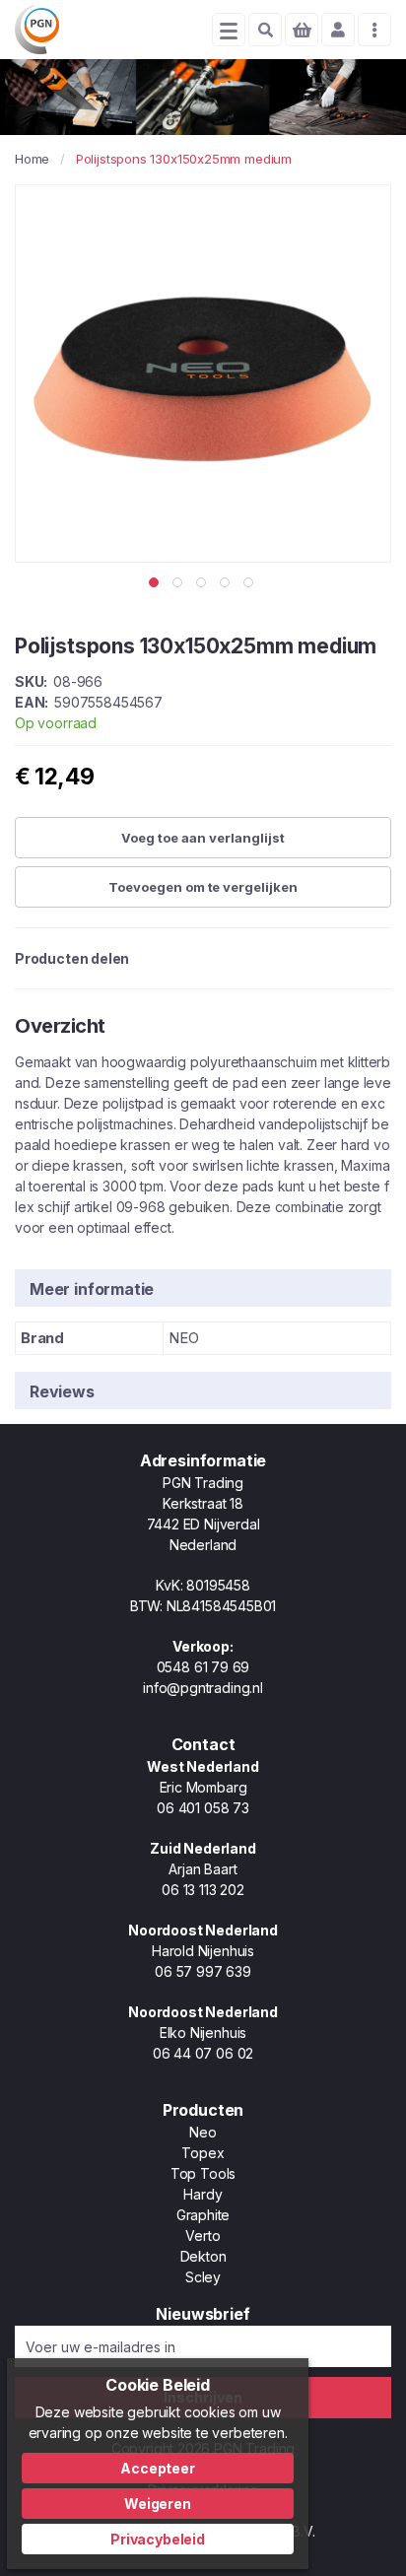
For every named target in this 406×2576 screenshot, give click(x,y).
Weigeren (158, 2504)
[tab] (203, 1287)
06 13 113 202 (203, 1890)
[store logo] (37, 30)
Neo (203, 2132)
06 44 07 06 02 (203, 2053)
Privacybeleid (158, 2539)
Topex (203, 2153)
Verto (203, 2236)
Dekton (203, 2256)
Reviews (62, 1391)
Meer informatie (92, 1289)
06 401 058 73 (203, 1808)
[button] (156, 582)
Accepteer (157, 2468)
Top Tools (203, 2173)
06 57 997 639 (203, 1971)
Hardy (203, 2194)
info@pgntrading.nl (203, 1688)
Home (32, 159)
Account (338, 30)
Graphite (203, 2215)
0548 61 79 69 (203, 1667)
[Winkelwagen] (302, 30)
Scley (203, 2277)
